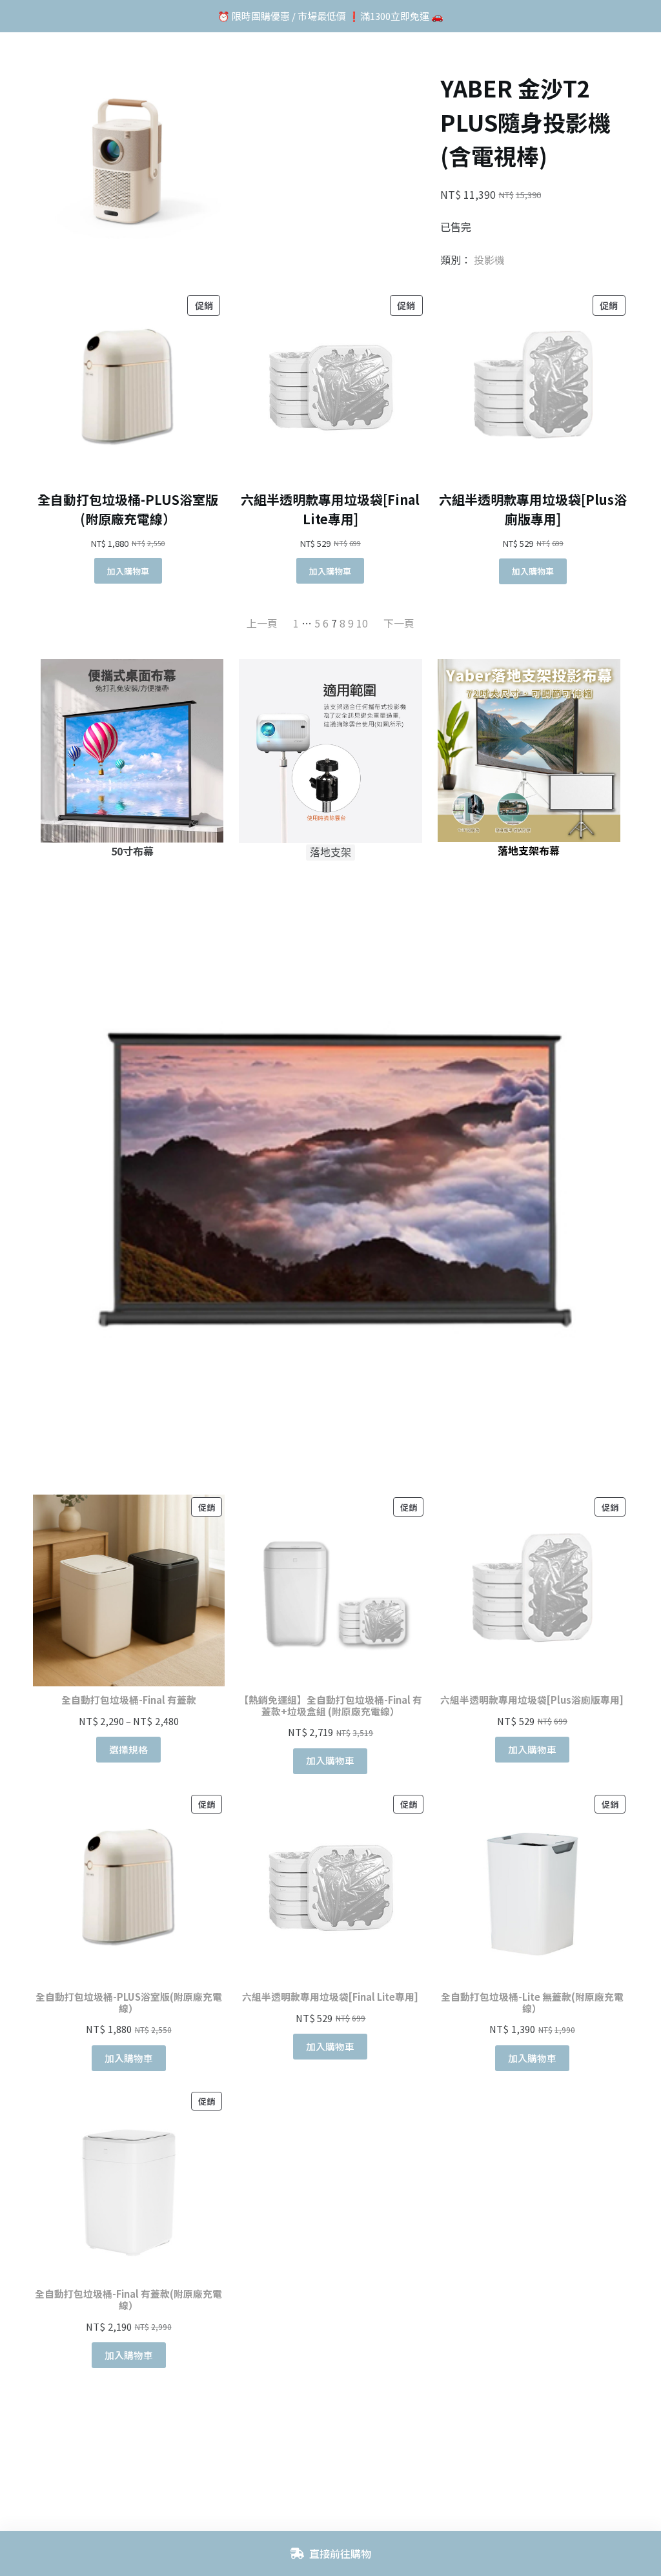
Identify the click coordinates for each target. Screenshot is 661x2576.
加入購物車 (330, 1760)
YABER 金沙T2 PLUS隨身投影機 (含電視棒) (525, 121)
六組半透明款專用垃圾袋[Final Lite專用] (330, 509)
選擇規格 (128, 1749)
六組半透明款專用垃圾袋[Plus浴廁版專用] (533, 509)
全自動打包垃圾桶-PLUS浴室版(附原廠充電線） (128, 509)
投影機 (489, 260)
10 (362, 623)
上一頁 (262, 623)
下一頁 (399, 623)
